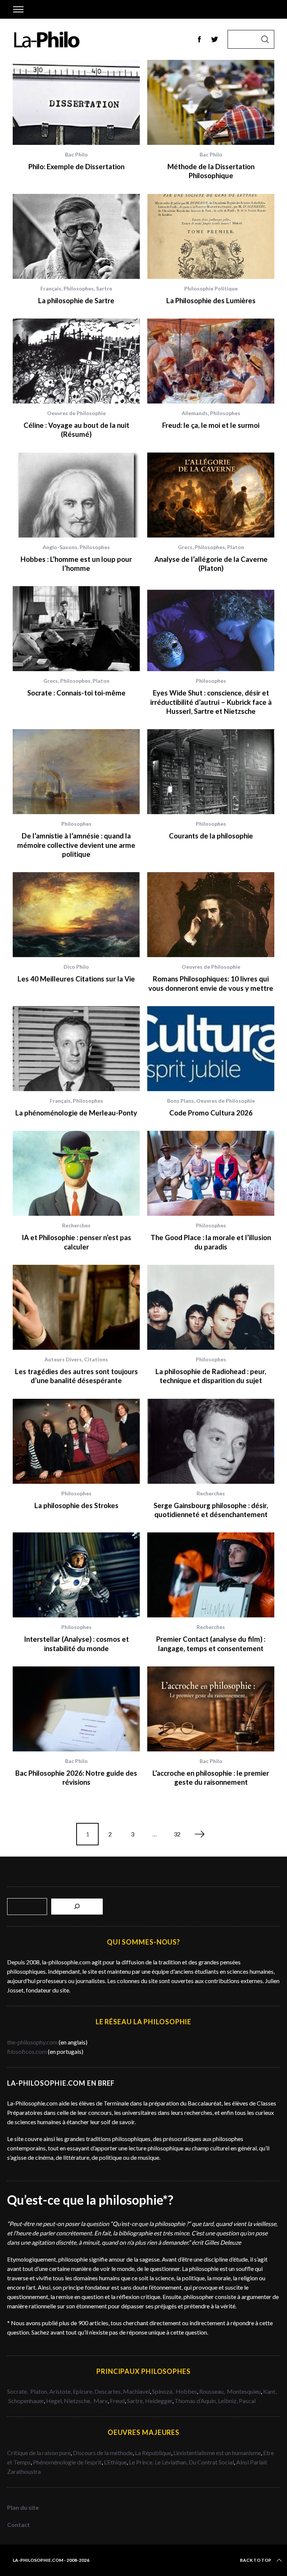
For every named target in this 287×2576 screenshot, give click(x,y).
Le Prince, (142, 2462)
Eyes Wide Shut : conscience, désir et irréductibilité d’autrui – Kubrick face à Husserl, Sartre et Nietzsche (211, 702)
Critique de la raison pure (39, 2453)
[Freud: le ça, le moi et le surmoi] (211, 361)
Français (51, 288)
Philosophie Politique (211, 288)
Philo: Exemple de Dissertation (76, 167)
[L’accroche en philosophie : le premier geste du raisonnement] (211, 1709)
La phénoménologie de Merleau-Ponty (76, 1113)
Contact (18, 2525)
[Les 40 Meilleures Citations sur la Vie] (76, 915)
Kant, (270, 2391)
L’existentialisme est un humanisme (217, 2453)
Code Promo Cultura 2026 (211, 1113)
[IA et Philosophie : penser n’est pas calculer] (76, 1173)
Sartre (104, 288)
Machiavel (136, 2391)
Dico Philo (76, 967)
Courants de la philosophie (211, 836)
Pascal (247, 2401)
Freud (117, 2401)
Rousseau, (212, 2391)
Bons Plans (180, 1101)
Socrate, (19, 2391)
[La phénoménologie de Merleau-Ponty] (76, 1049)
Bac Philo (76, 154)
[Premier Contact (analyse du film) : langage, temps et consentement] (211, 1575)
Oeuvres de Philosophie (76, 413)
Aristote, (61, 2391)
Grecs (185, 547)
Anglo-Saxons (60, 547)
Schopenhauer (26, 2401)
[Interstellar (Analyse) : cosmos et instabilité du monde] (76, 1575)
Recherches (76, 1225)
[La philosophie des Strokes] (76, 1441)
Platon (236, 547)
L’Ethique (115, 2462)
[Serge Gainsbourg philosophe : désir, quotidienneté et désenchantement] (211, 1441)
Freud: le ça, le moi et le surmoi (211, 425)
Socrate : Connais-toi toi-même (76, 693)
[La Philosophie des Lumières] (211, 236)
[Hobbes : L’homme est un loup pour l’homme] (76, 495)
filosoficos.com (27, 2051)
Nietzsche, (78, 2401)
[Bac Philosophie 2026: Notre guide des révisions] (76, 1709)
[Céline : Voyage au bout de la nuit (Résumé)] (76, 361)
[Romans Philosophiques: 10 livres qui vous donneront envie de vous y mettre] (211, 915)
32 (177, 1834)
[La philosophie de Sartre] (76, 236)
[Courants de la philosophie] (211, 772)
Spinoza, (163, 2391)
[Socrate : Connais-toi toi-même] (76, 629)
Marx (101, 2401)
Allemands (195, 413)
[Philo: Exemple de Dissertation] (76, 102)
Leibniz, (228, 2401)
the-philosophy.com (32, 2042)
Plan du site (23, 2507)
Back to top (256, 2560)
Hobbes (186, 2391)
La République (153, 2453)
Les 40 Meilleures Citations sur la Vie (76, 979)
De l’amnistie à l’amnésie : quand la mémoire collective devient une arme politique (76, 845)
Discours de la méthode (103, 2453)
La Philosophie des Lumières (211, 301)
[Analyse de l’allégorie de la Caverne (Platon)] (211, 495)
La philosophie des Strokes (76, 1505)
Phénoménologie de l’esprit (67, 2462)
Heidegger (159, 2401)
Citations (96, 1359)
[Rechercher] (77, 1907)
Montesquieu (244, 2391)
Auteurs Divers (63, 1359)
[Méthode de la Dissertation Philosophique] (211, 102)
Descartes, (109, 2391)
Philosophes (79, 288)
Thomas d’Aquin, (196, 2401)
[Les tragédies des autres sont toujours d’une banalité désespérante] (76, 1307)
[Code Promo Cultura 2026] (211, 1049)
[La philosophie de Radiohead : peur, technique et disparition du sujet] (211, 1307)
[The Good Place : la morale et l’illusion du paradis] (211, 1173)
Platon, (40, 2391)
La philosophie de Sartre (76, 301)
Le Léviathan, (172, 2462)
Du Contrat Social (211, 2462)
